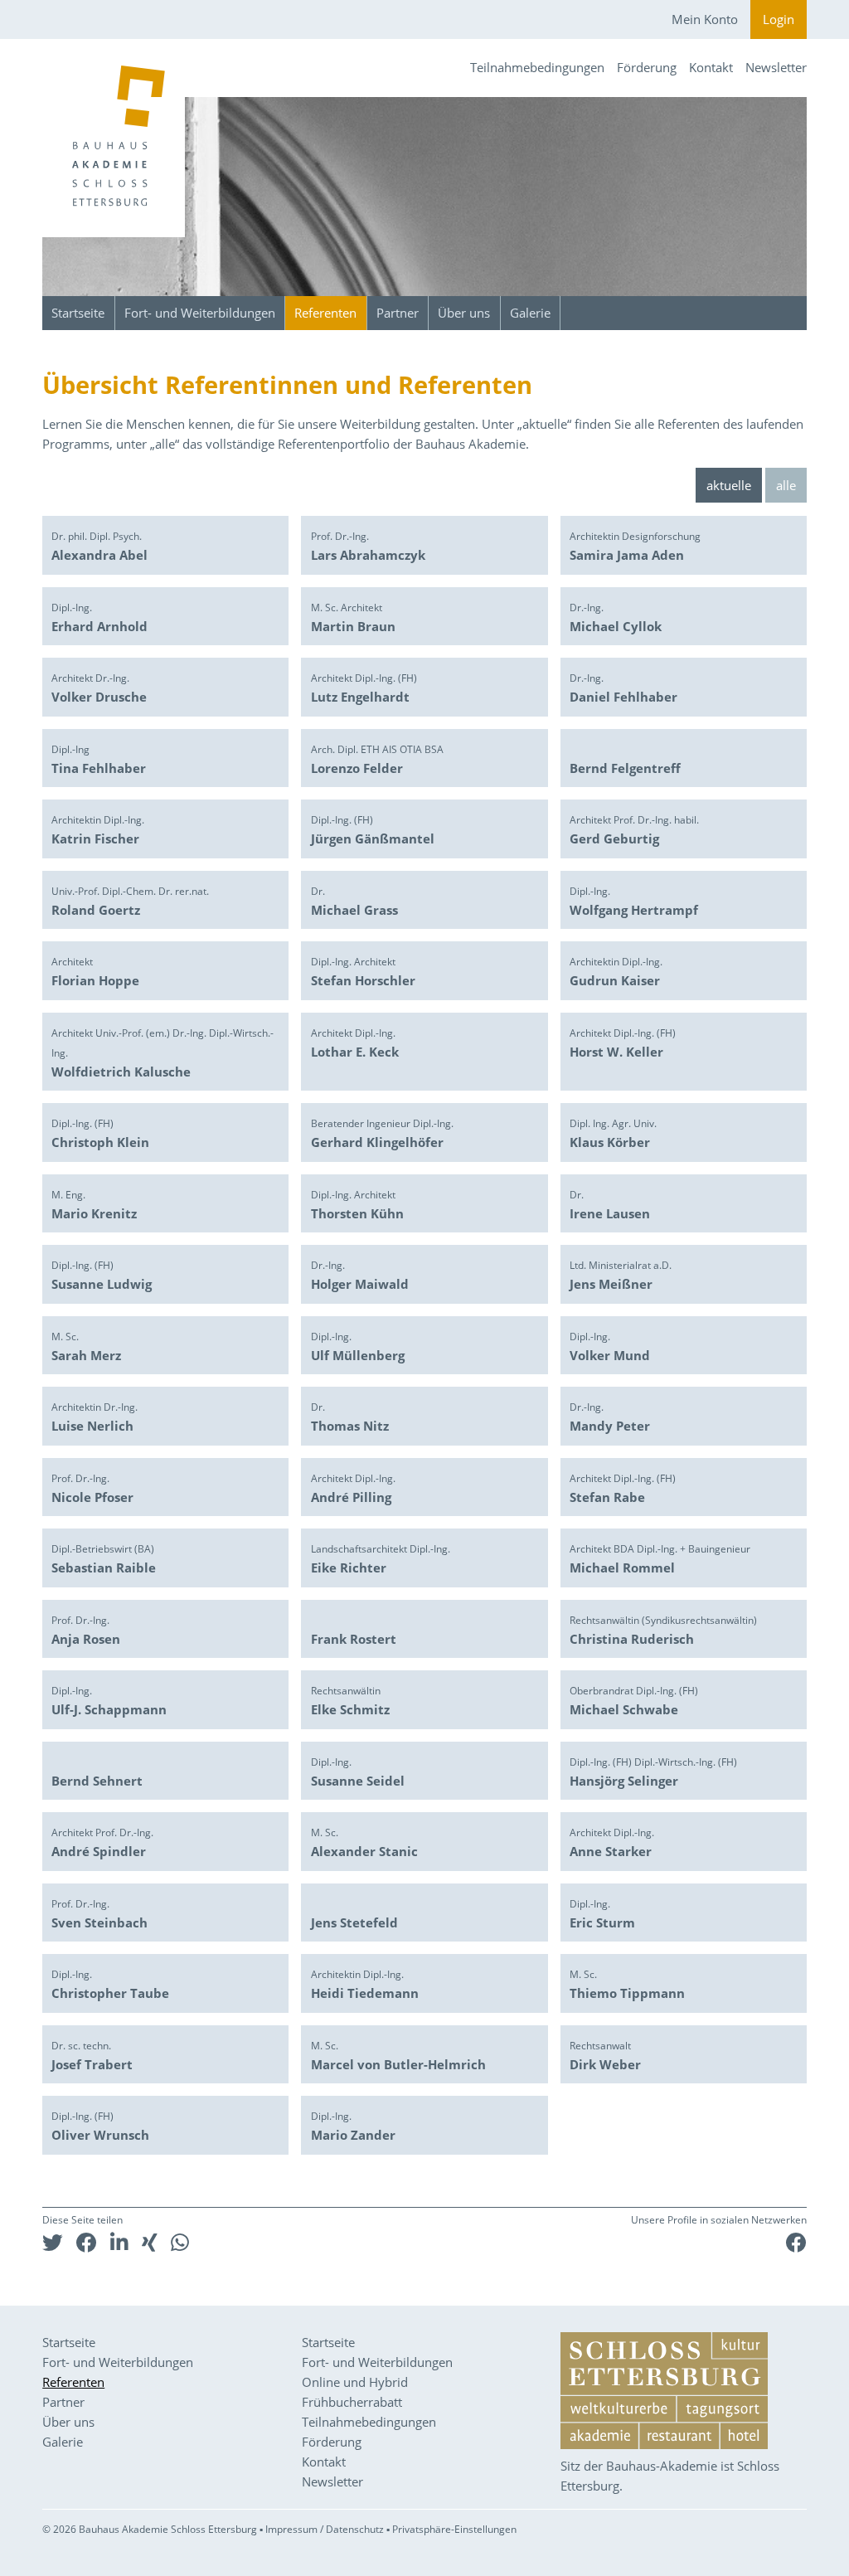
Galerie (530, 313)
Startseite (78, 313)
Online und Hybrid (355, 2382)
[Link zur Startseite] (114, 138)
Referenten (325, 313)
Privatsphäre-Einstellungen (454, 2529)
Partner (398, 313)
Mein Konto (705, 19)
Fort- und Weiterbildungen (200, 313)
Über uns (464, 313)
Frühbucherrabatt (352, 2402)
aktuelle (729, 485)
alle (786, 485)
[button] (53, 2242)
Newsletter (776, 67)
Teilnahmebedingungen (537, 67)
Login (779, 19)
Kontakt (711, 67)
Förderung (647, 67)
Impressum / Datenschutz (325, 2529)
